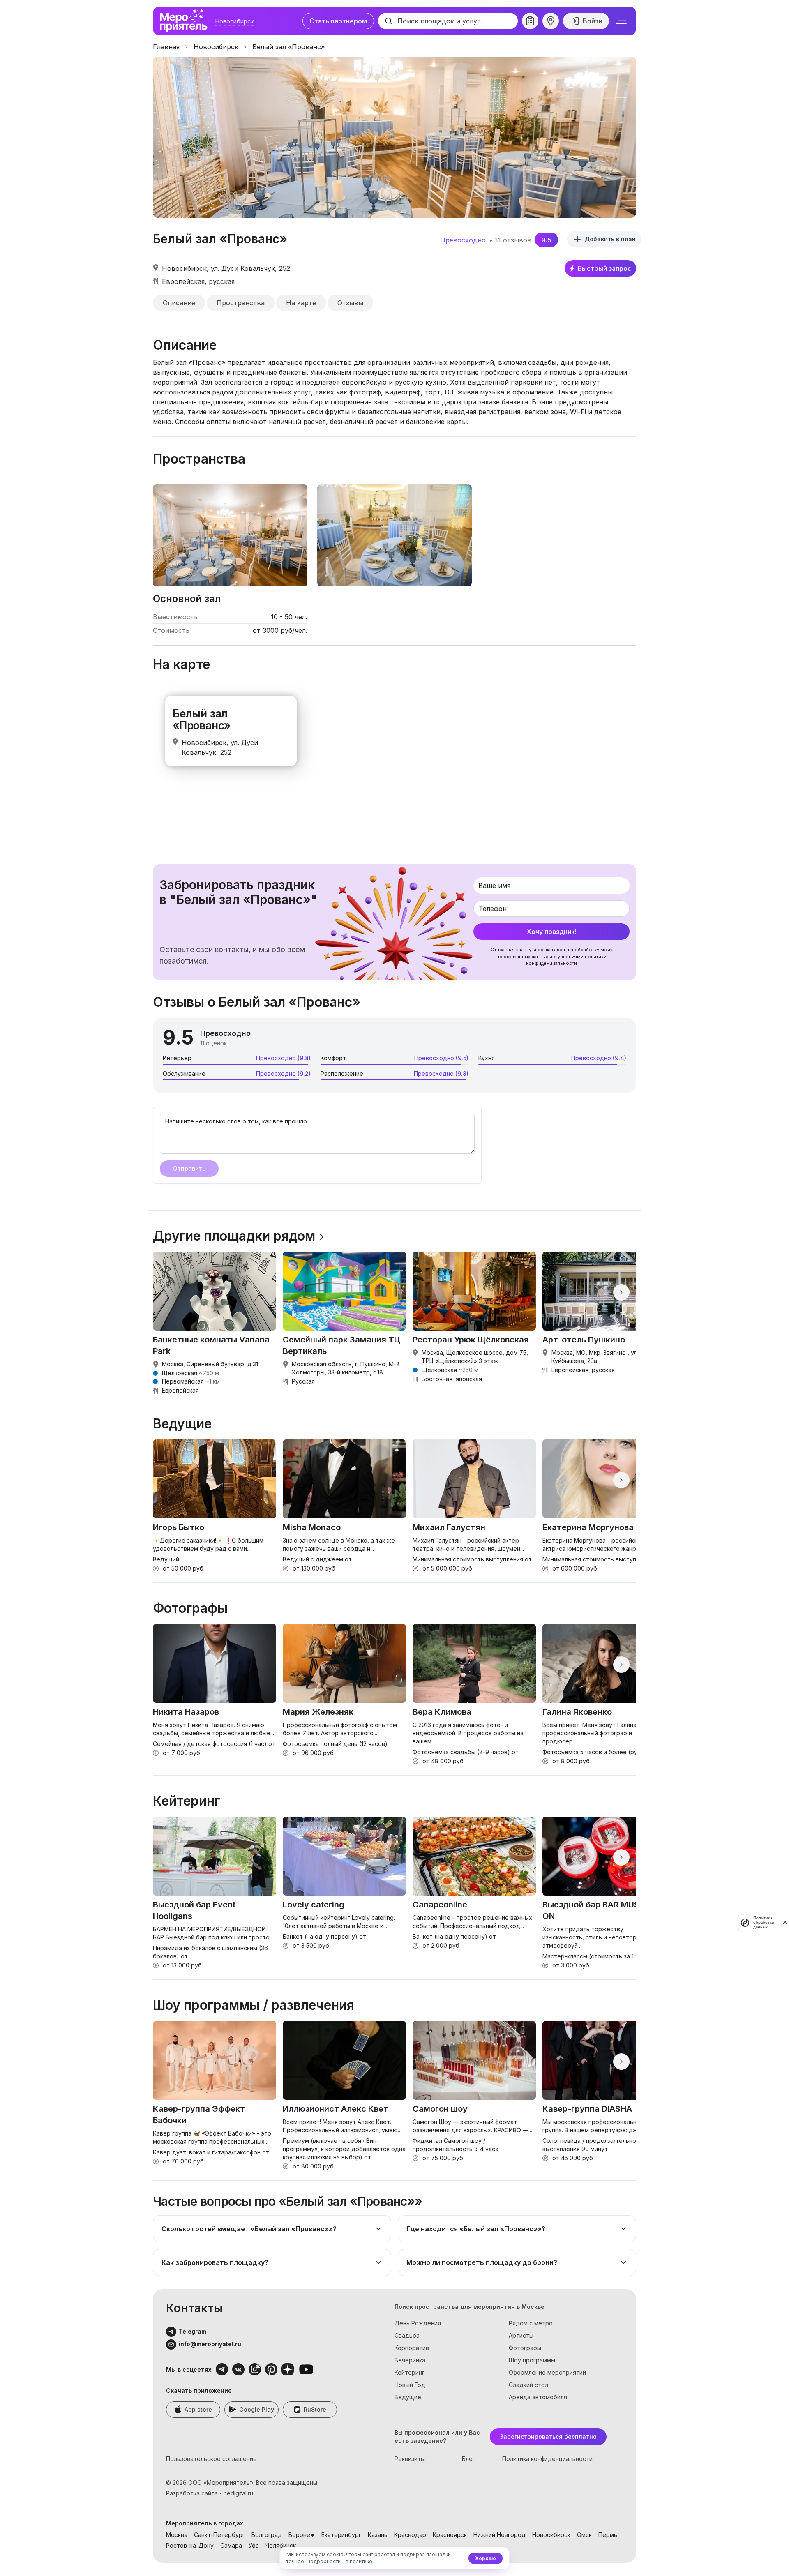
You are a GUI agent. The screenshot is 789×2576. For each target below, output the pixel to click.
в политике (359, 2561)
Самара (231, 2545)
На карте (301, 303)
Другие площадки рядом (234, 1236)
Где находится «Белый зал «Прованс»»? (476, 2229)
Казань (378, 2535)
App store (198, 2409)
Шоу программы (532, 2360)
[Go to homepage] (186, 21)
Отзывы (350, 303)
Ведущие (408, 2397)
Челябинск (281, 2545)
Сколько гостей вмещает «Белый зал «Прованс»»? (249, 2229)
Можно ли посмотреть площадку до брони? (482, 2262)
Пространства (241, 303)
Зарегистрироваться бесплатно (548, 2436)
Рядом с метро (531, 2323)
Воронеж (302, 2535)
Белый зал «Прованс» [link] (288, 47)
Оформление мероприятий (547, 2372)
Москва (177, 2535)
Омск (584, 2535)
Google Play (257, 2409)
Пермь (608, 2535)
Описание (179, 303)
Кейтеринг (409, 2372)
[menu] (621, 21)
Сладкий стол (528, 2385)
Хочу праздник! (552, 932)
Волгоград (267, 2535)
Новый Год (410, 2385)
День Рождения (418, 2323)
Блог (468, 2459)
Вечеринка (410, 2360)
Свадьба (407, 2335)
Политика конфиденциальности (547, 2459)
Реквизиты (410, 2459)
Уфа (254, 2545)
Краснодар (410, 2535)
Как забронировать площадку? (215, 2262)
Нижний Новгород (499, 2535)
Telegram (193, 2331)
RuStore (315, 2409)
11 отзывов (513, 240)
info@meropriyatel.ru (210, 2344)
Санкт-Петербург (219, 2535)
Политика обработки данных (764, 1922)
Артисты (521, 2335)
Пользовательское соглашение (211, 2459)
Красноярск (450, 2535)
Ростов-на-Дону (190, 2545)
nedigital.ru (238, 2493)
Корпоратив (412, 2348)
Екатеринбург (341, 2535)
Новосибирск (234, 21)
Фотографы (525, 2348)
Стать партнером (338, 21)
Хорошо (486, 2558)
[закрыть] (785, 1922)
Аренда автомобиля (538, 2397)
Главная (166, 47)
